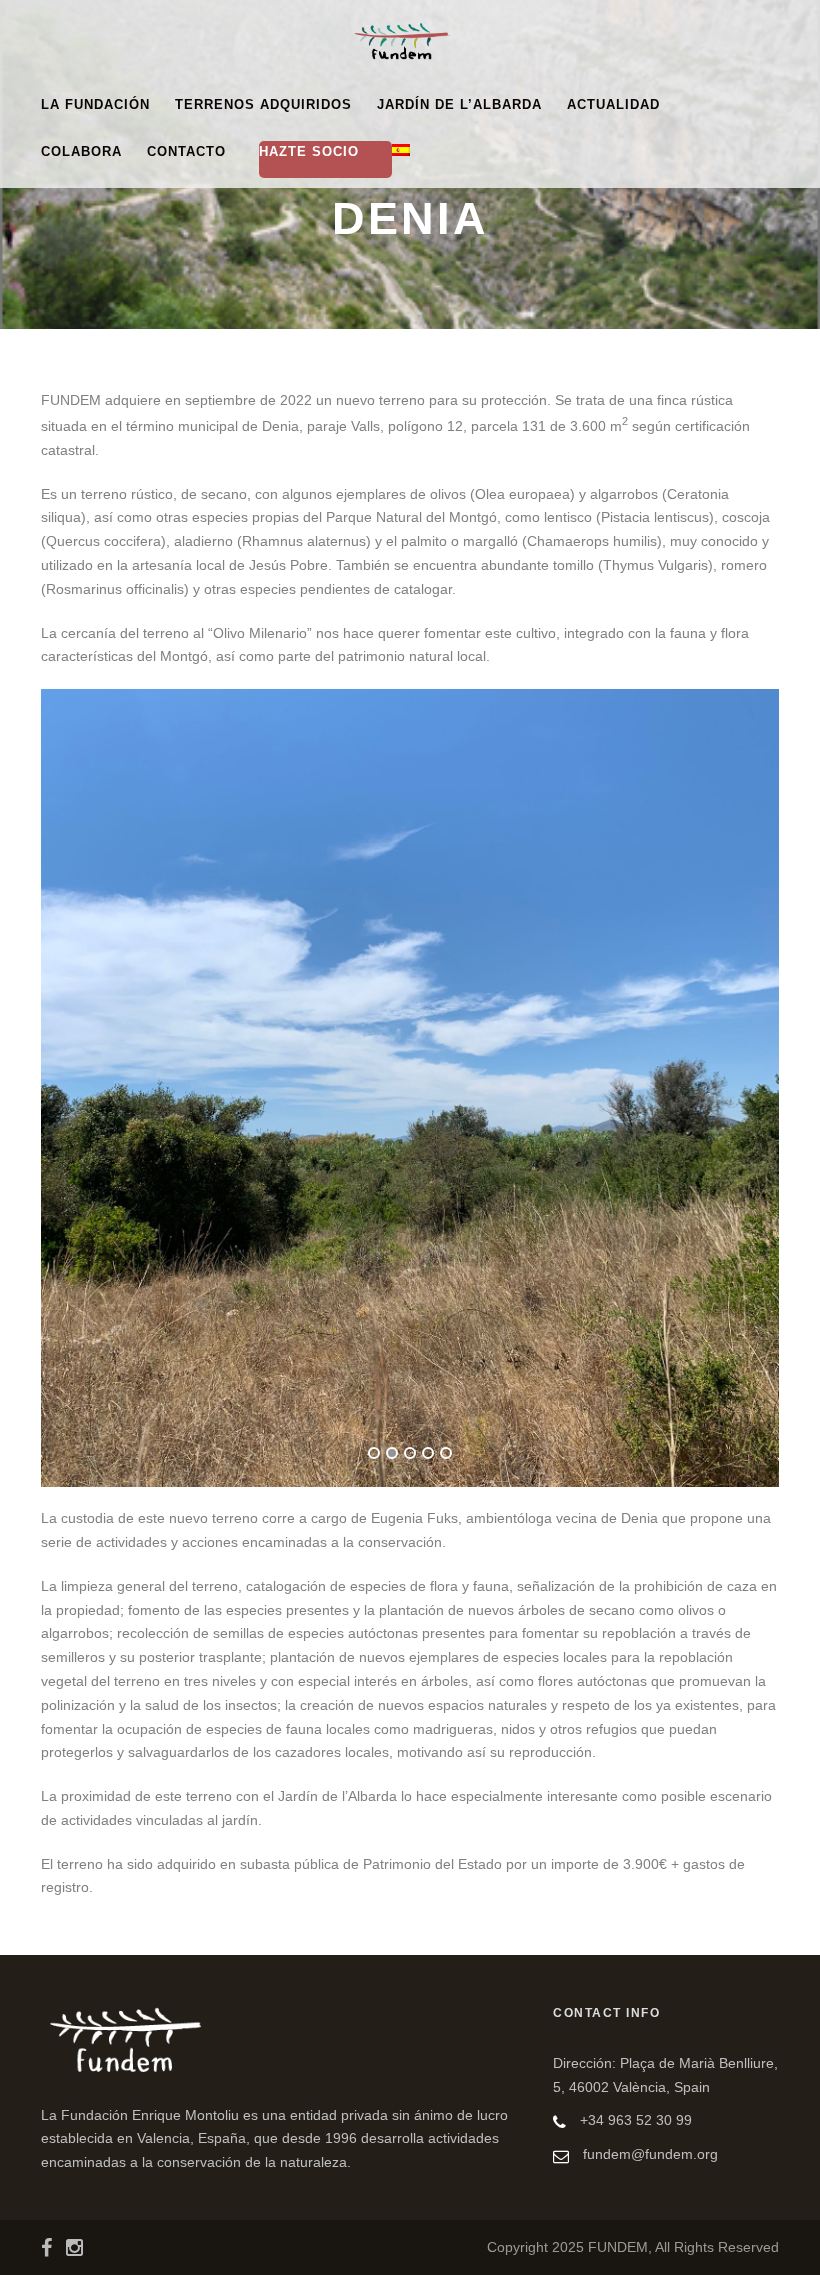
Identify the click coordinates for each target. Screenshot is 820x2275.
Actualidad (613, 104)
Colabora (81, 151)
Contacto (186, 151)
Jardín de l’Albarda (459, 104)
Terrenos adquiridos (263, 104)
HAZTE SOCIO (309, 151)
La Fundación (95, 104)
